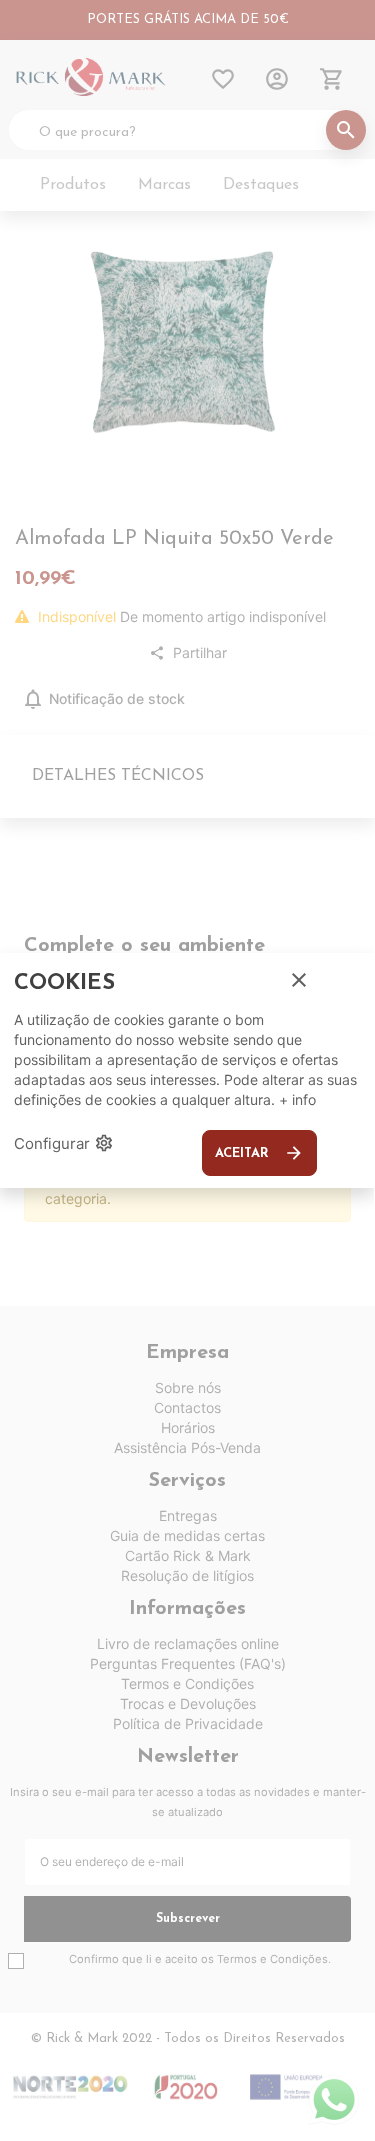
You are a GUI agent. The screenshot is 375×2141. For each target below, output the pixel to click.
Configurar (64, 1143)
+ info (297, 1099)
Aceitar (259, 1153)
